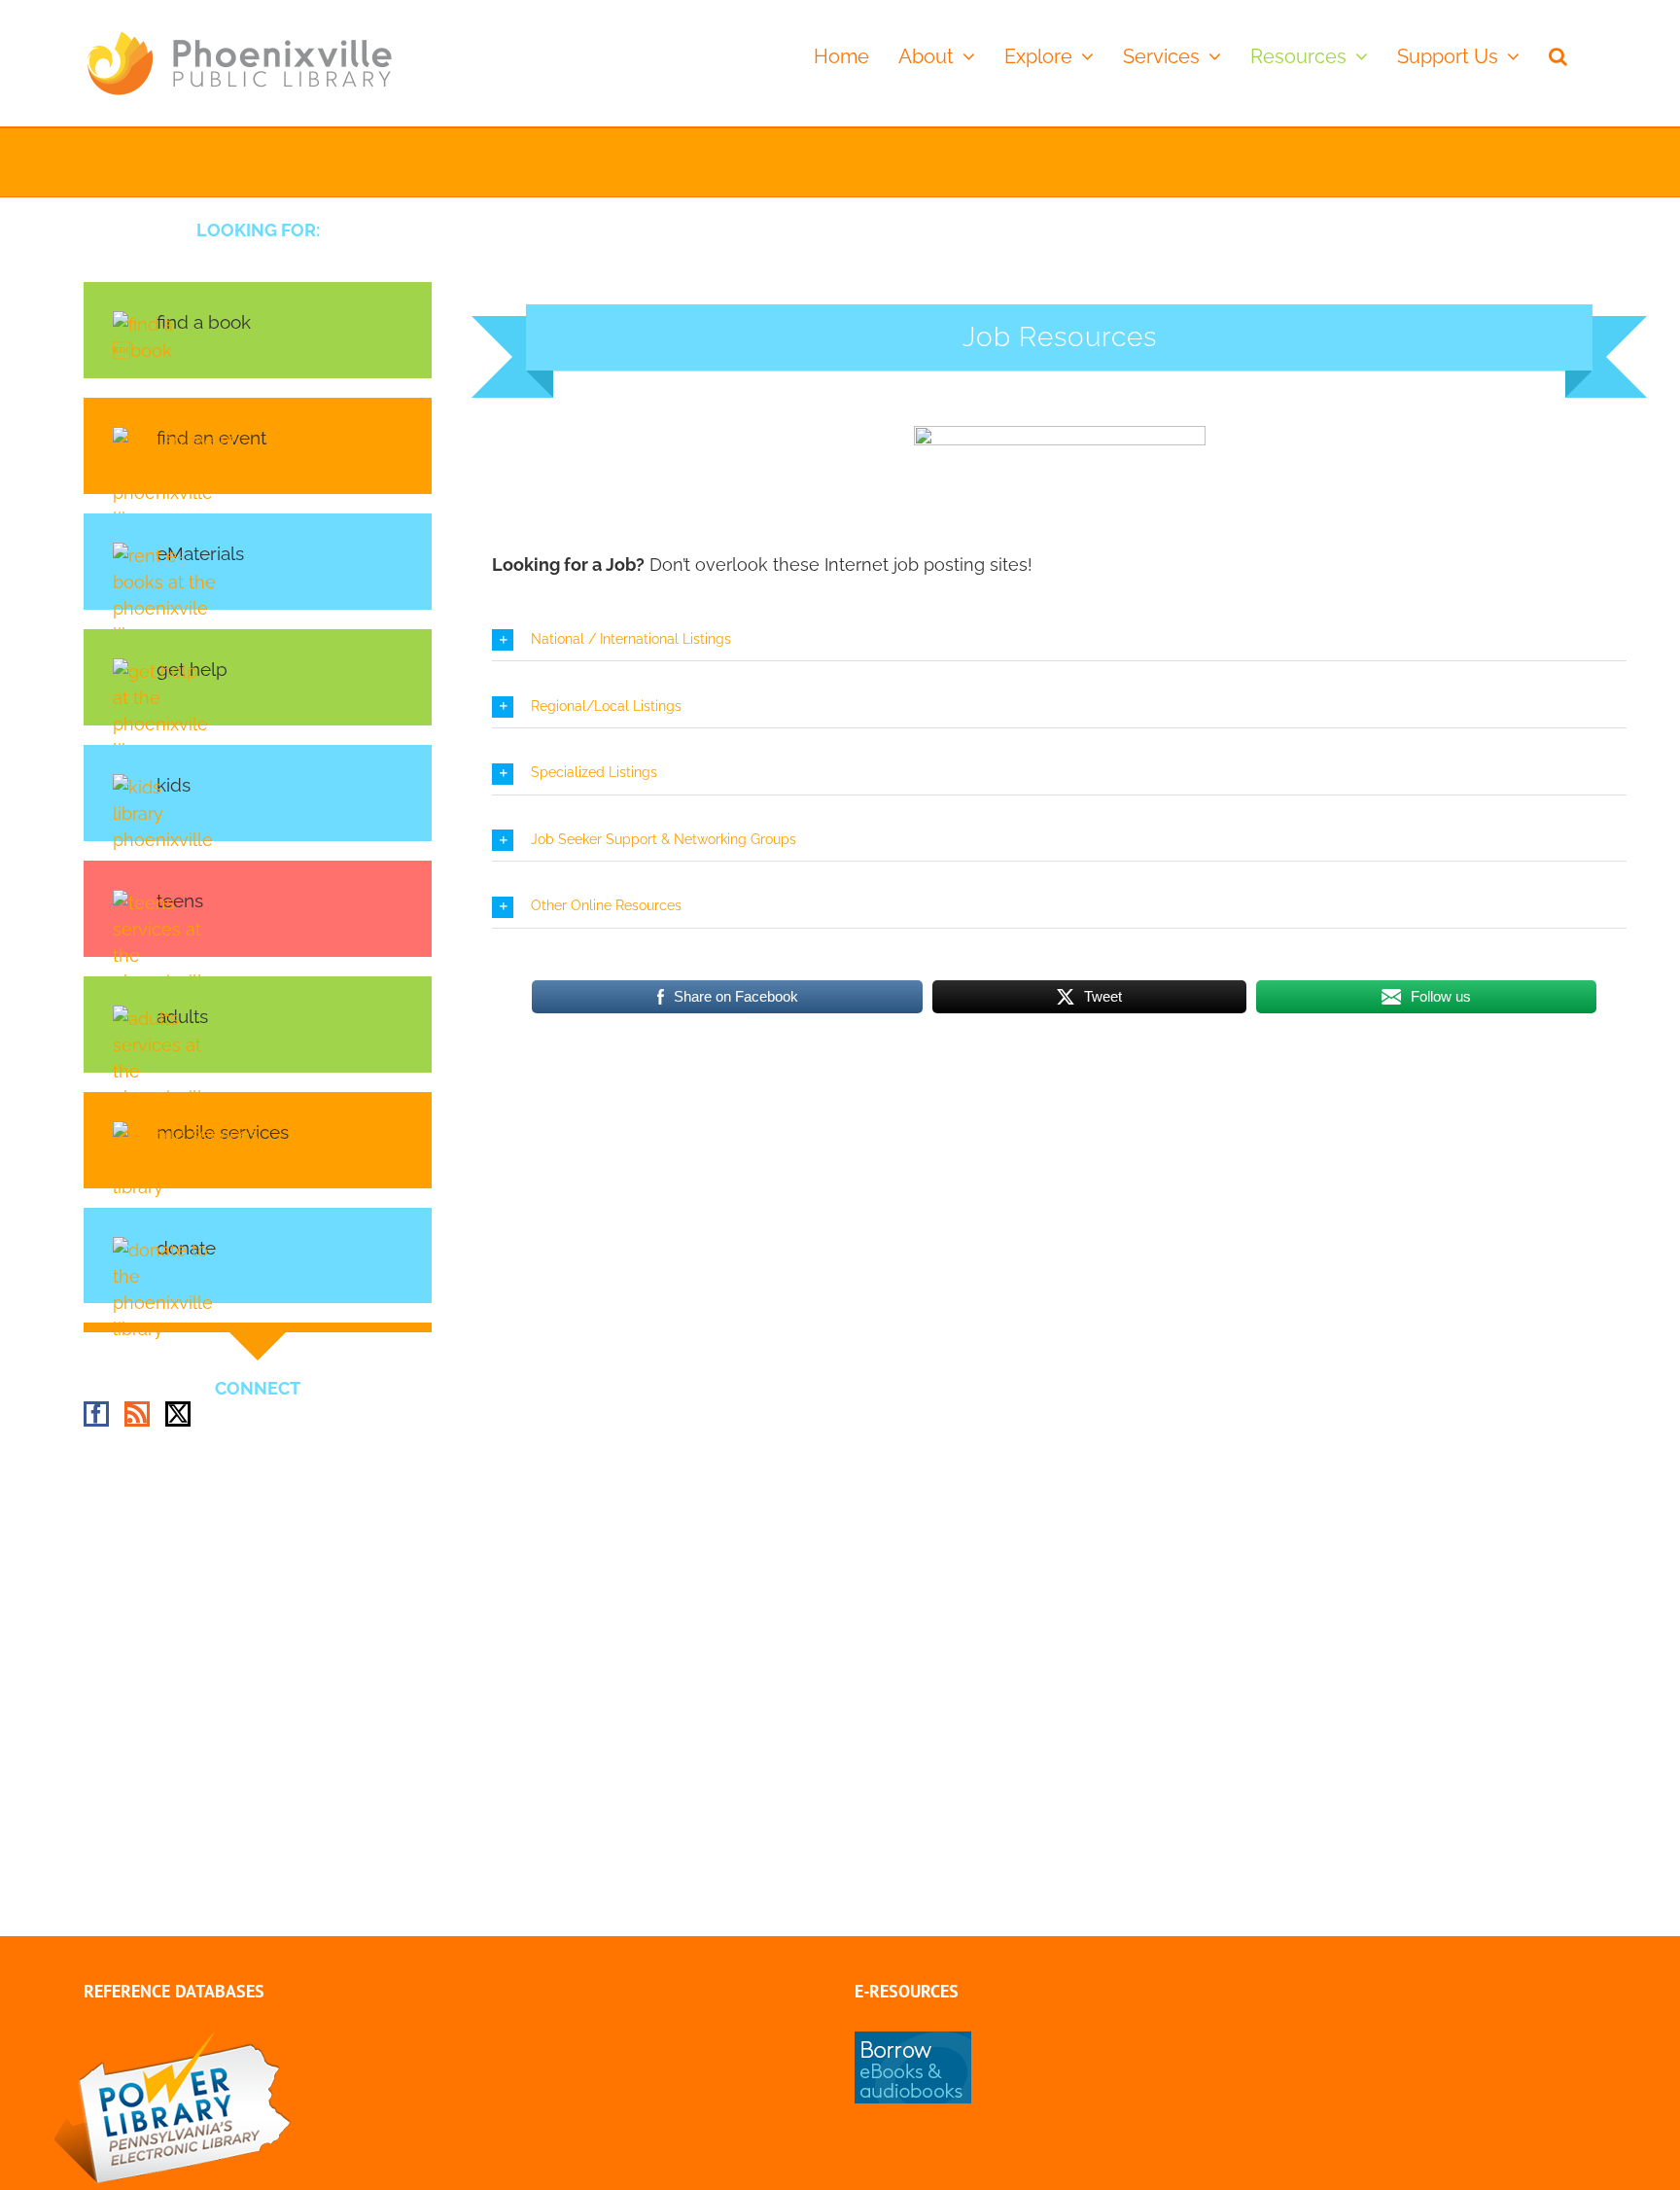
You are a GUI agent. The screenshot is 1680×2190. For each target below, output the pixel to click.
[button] (1558, 56)
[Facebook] (96, 1414)
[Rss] (137, 1414)
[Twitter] (178, 1414)
